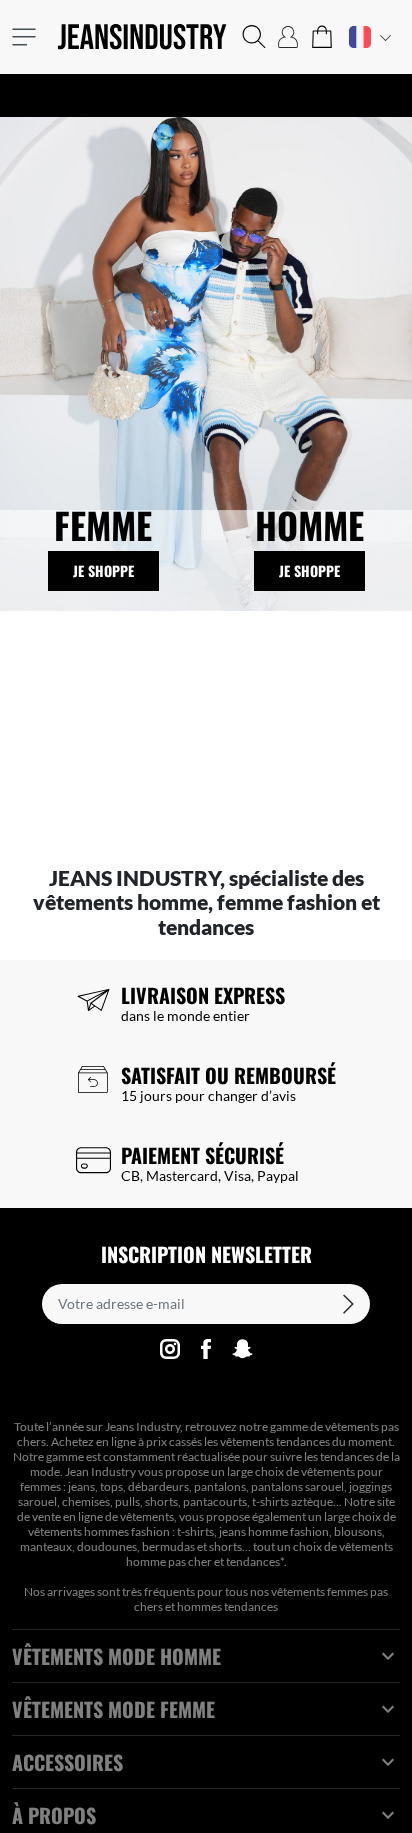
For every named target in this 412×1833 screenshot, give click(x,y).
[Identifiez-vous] (288, 37)
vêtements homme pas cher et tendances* (259, 1554)
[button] (254, 37)
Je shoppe (103, 570)
